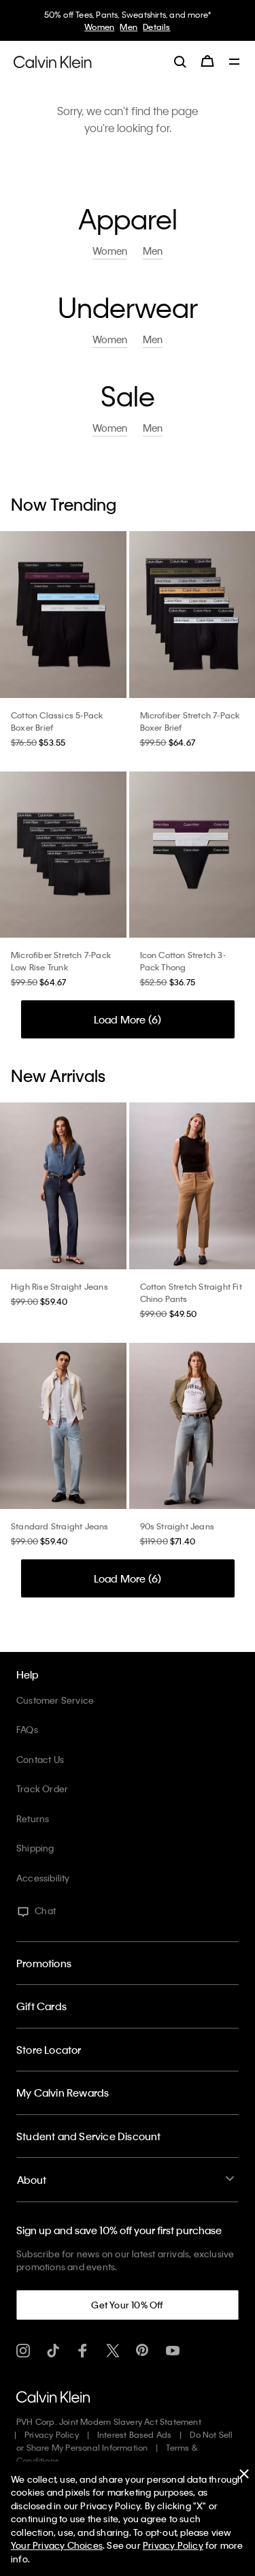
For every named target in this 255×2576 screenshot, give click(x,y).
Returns (33, 1818)
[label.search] (180, 61)
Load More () (128, 1019)
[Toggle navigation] (235, 63)
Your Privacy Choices (57, 2545)
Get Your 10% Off (127, 2305)
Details (155, 27)
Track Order (42, 1788)
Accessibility (43, 1878)
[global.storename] (53, 61)
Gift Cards (41, 2006)
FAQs (27, 1729)
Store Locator (49, 2050)
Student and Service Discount (89, 2136)
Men (127, 27)
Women (98, 27)
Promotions (44, 1963)
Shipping (35, 1848)
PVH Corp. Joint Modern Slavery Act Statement (109, 2421)
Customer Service (55, 1700)
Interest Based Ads (135, 2434)
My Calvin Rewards (63, 2093)
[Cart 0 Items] (207, 61)
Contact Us (40, 1759)
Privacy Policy (52, 2434)
